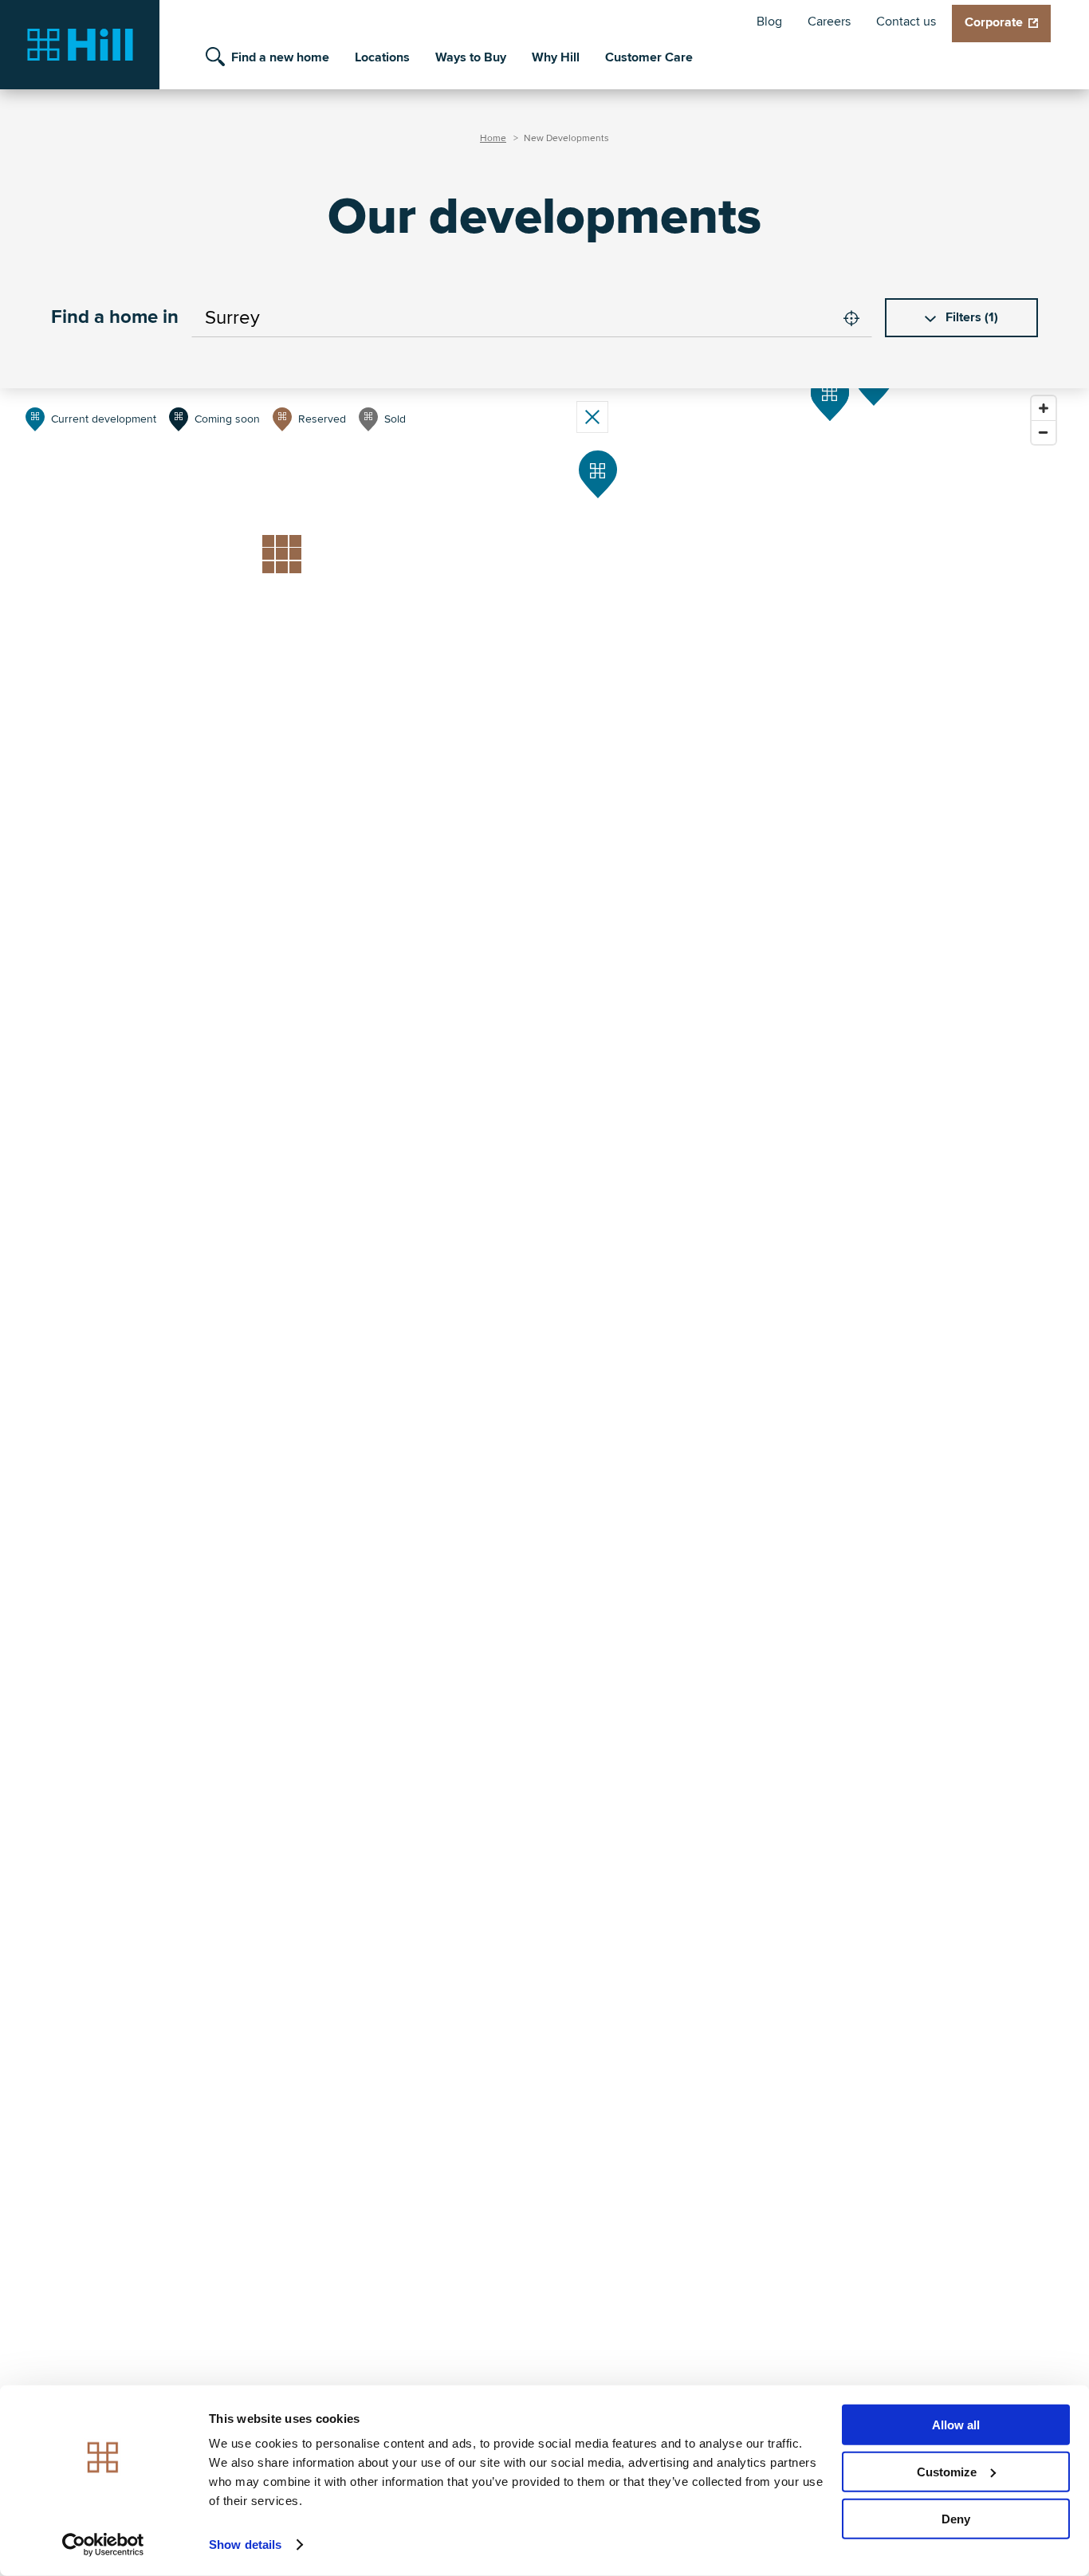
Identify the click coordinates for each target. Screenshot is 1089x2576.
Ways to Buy (471, 57)
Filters (970, 317)
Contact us (906, 22)
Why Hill (556, 57)
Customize (947, 2472)
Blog (769, 22)
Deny (956, 2518)
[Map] (814, 599)
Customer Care (649, 57)
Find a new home (280, 57)
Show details (245, 2545)
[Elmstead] (598, 474)
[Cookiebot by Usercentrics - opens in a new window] (103, 2545)
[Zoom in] (1044, 408)
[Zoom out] (1044, 432)
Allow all (956, 2425)
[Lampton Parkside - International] (830, 397)
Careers (829, 22)
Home (493, 138)
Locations (382, 57)
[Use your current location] (851, 318)
